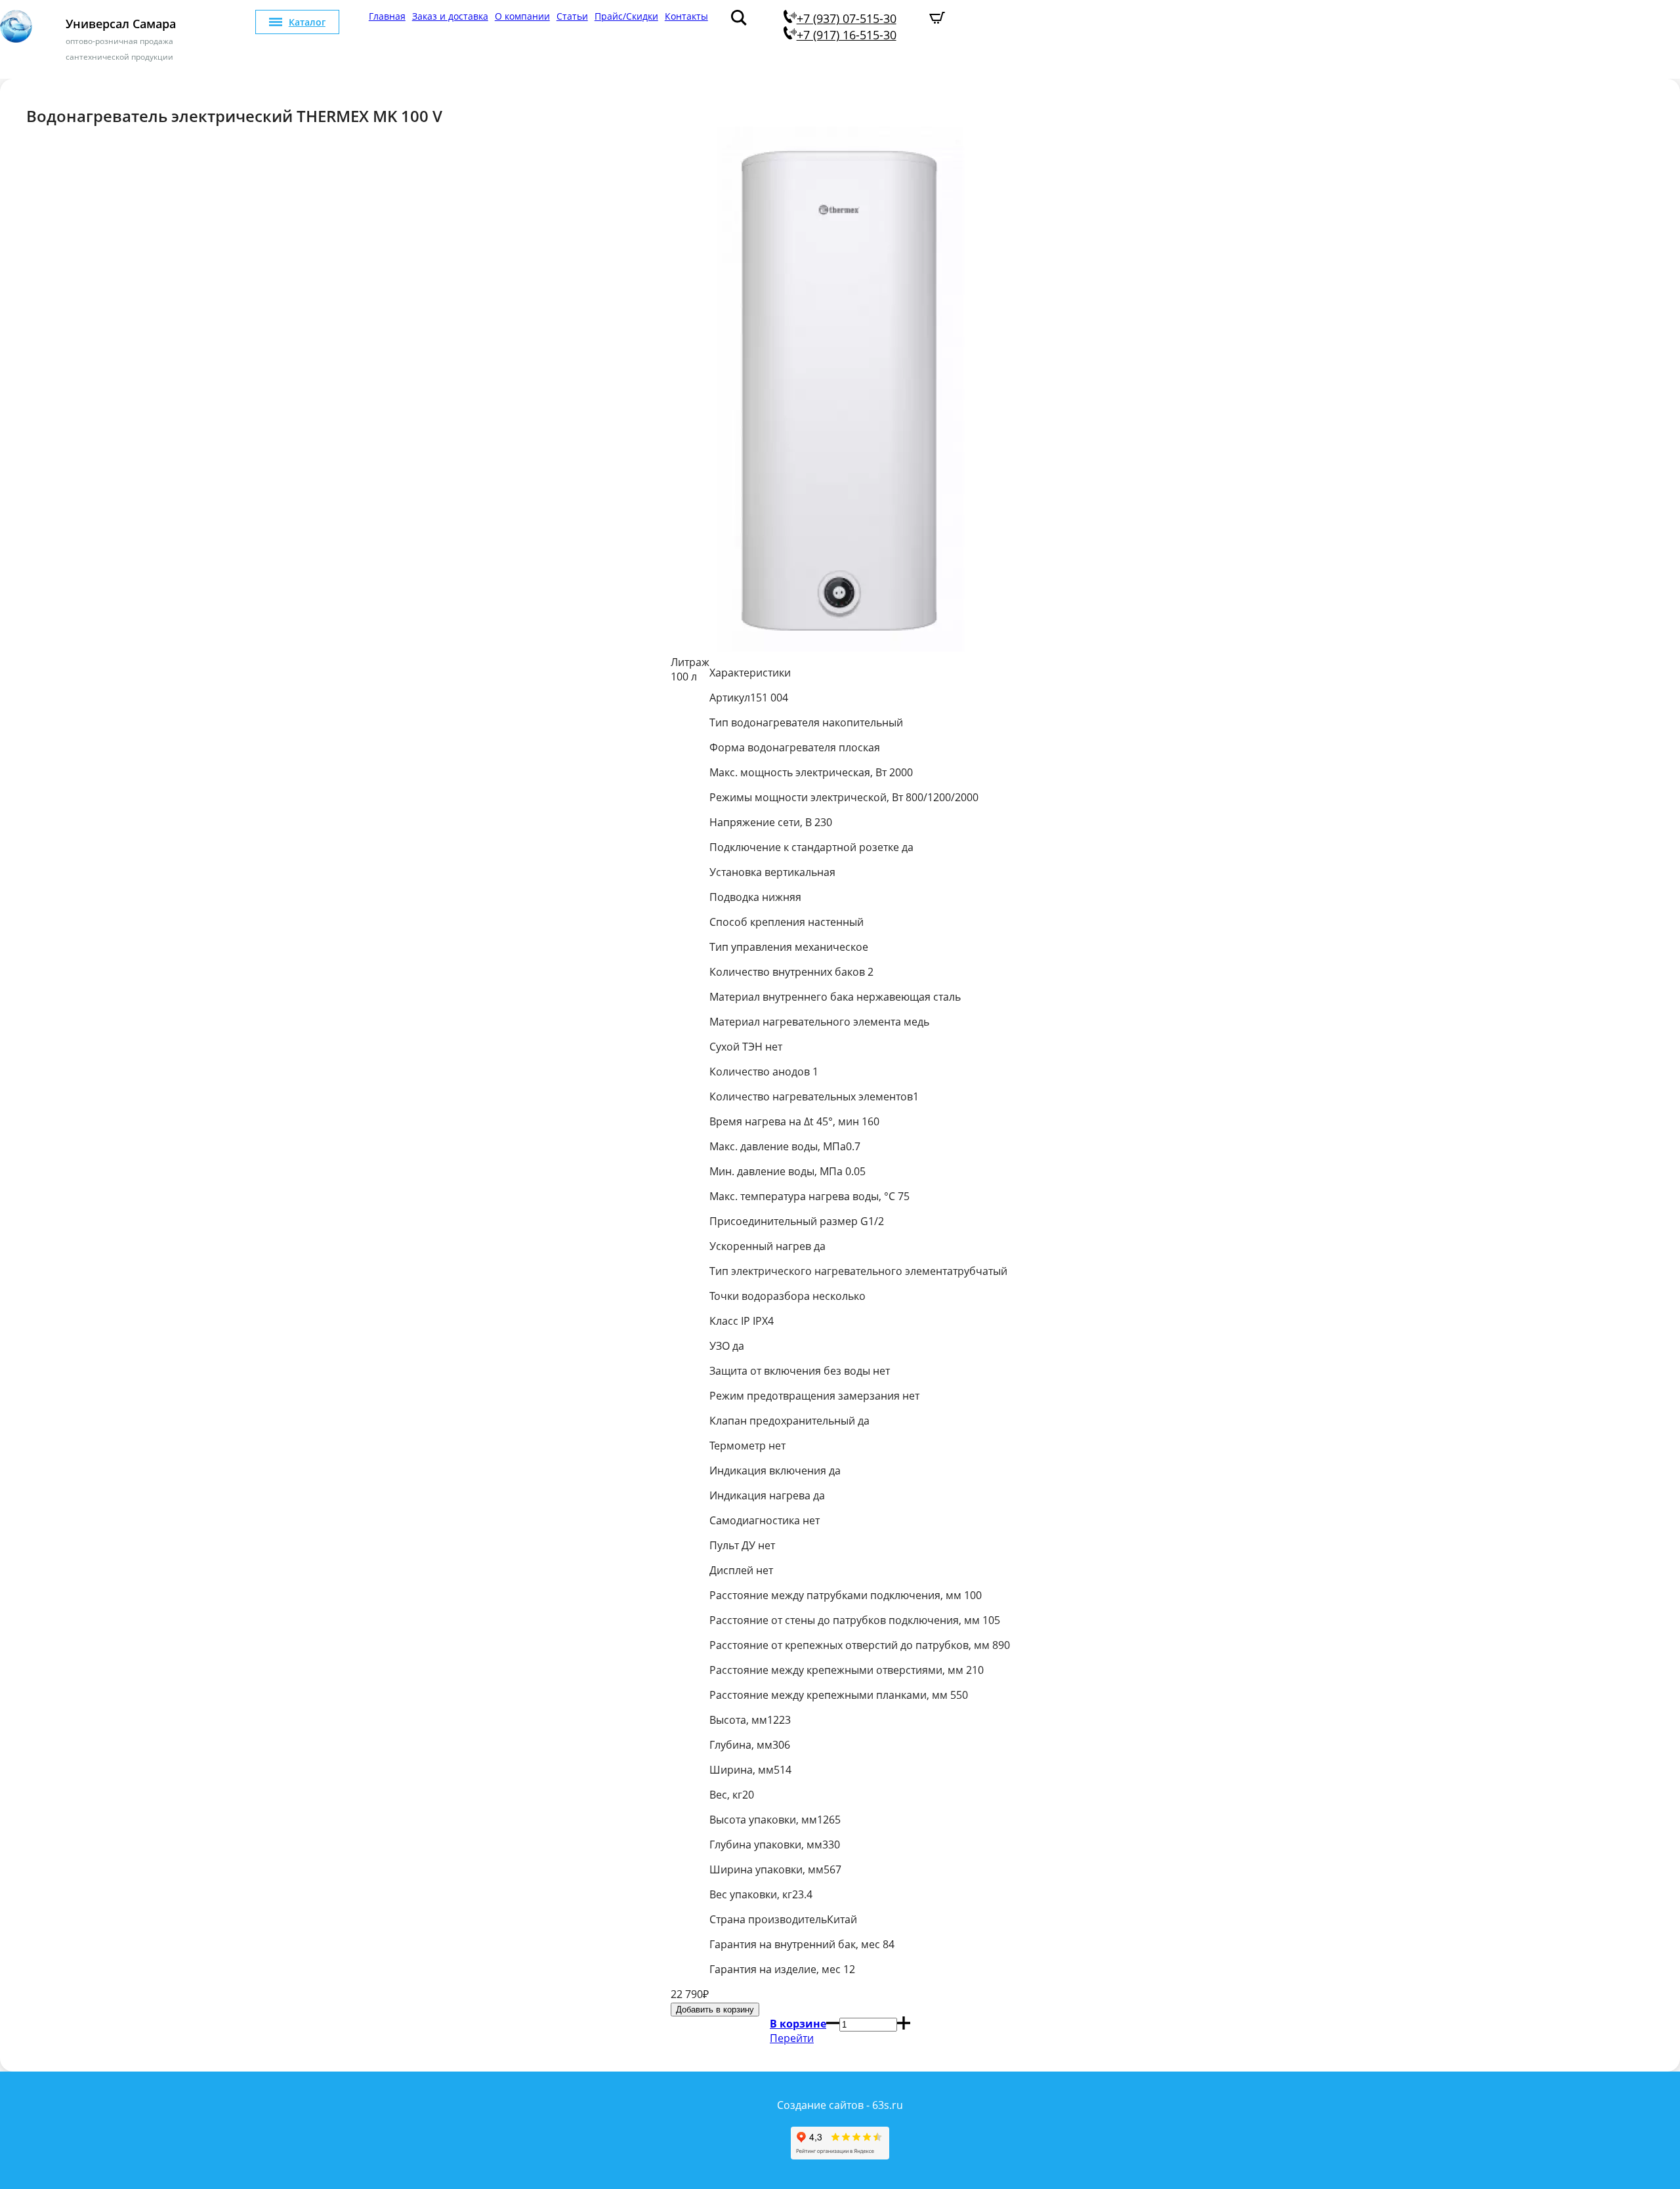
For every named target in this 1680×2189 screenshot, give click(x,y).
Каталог (307, 22)
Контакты (686, 16)
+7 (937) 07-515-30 (847, 18)
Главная (387, 16)
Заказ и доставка (450, 16)
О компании (522, 16)
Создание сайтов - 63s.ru (840, 2105)
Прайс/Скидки (626, 16)
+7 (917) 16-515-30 (847, 35)
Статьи (572, 16)
